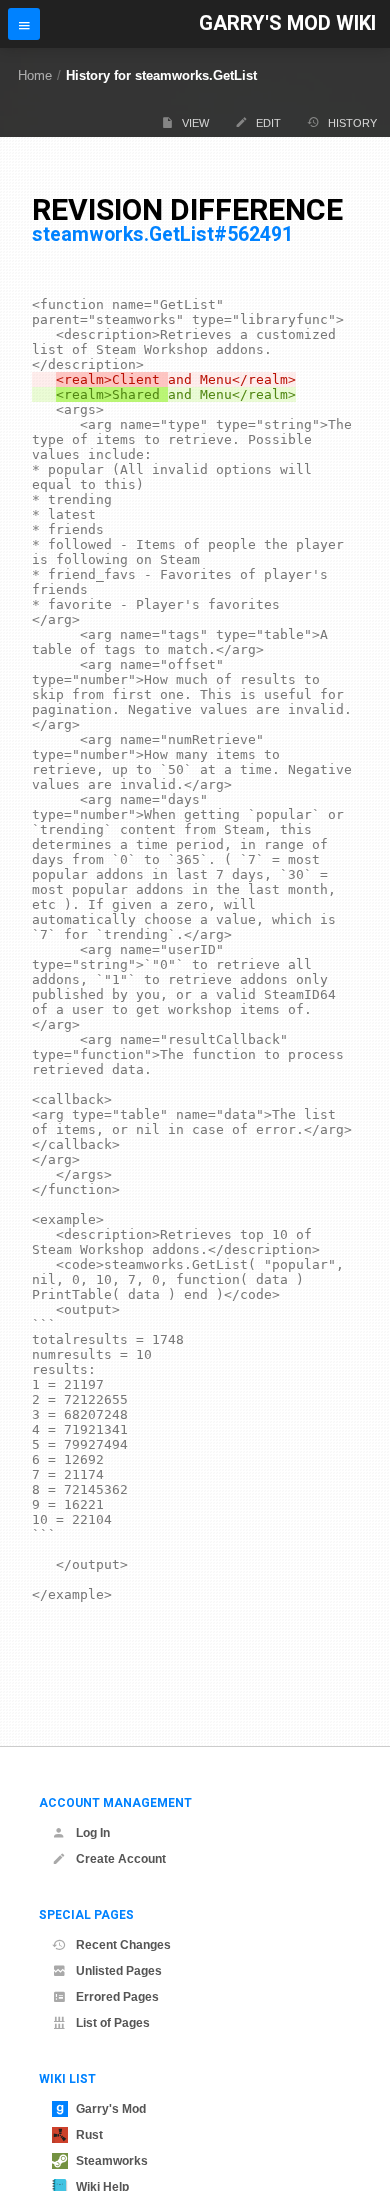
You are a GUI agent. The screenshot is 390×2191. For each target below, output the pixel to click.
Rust (89, 2135)
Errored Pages (117, 1997)
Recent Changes (123, 1945)
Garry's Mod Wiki (287, 23)
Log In (93, 1833)
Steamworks (112, 2161)
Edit (268, 123)
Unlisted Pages (119, 1971)
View (195, 123)
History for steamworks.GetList (161, 75)
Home (35, 75)
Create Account (121, 1859)
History (352, 123)
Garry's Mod (111, 2109)
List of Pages (113, 2023)
